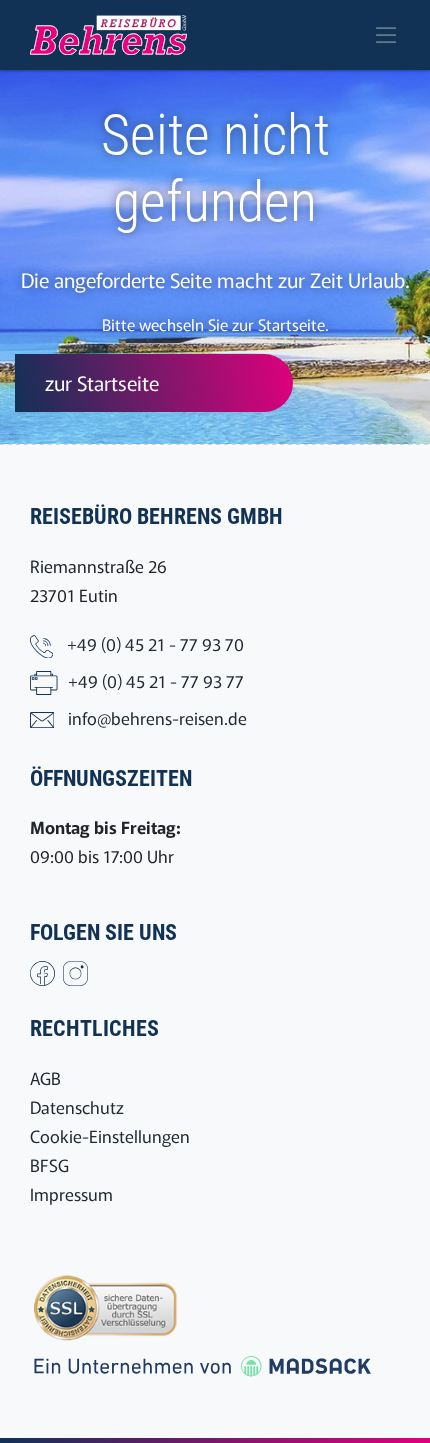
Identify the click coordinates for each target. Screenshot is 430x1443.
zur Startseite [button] (102, 382)
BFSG (49, 1164)
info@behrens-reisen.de (157, 717)
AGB (45, 1077)
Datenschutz (77, 1106)
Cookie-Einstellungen (110, 1135)
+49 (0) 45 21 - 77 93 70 (155, 643)
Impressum (71, 1193)
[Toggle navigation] (386, 35)
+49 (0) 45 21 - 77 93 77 (156, 680)
